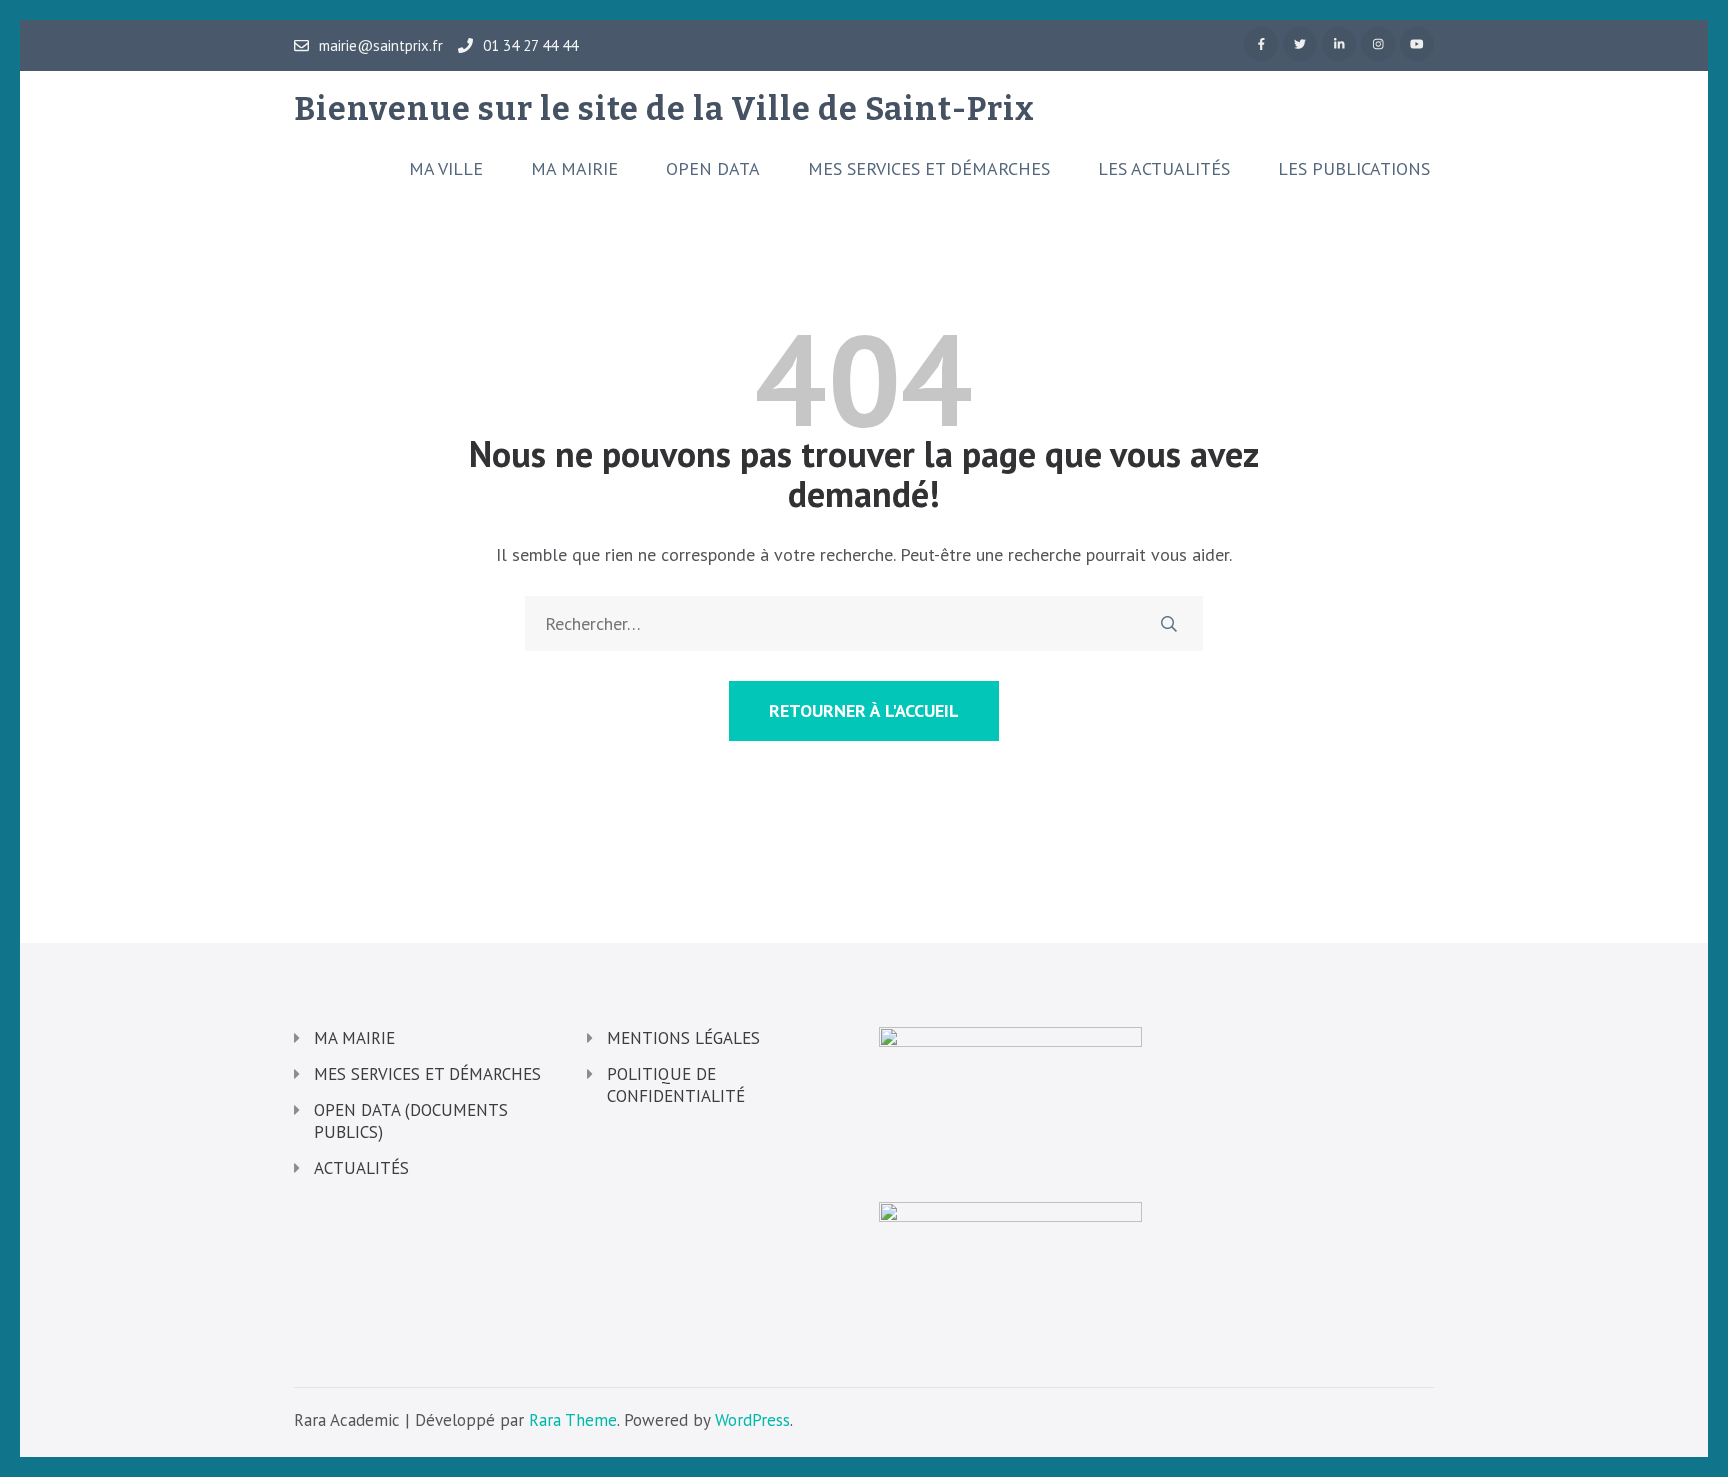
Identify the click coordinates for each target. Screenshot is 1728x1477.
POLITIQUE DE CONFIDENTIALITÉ (676, 1085)
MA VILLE (446, 169)
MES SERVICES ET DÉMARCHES (929, 169)
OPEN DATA (713, 169)
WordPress (752, 1420)
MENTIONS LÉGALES (683, 1038)
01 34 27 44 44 (530, 46)
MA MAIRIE (574, 169)
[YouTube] (1417, 44)
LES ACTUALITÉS (1164, 169)
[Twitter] (1300, 44)
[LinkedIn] (1339, 44)
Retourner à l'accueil (864, 710)
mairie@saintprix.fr (381, 46)
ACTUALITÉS (361, 1168)
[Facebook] (1261, 44)
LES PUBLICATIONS (1354, 169)
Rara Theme (573, 1420)
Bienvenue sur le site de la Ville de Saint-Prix (664, 109)
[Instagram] (1378, 44)
